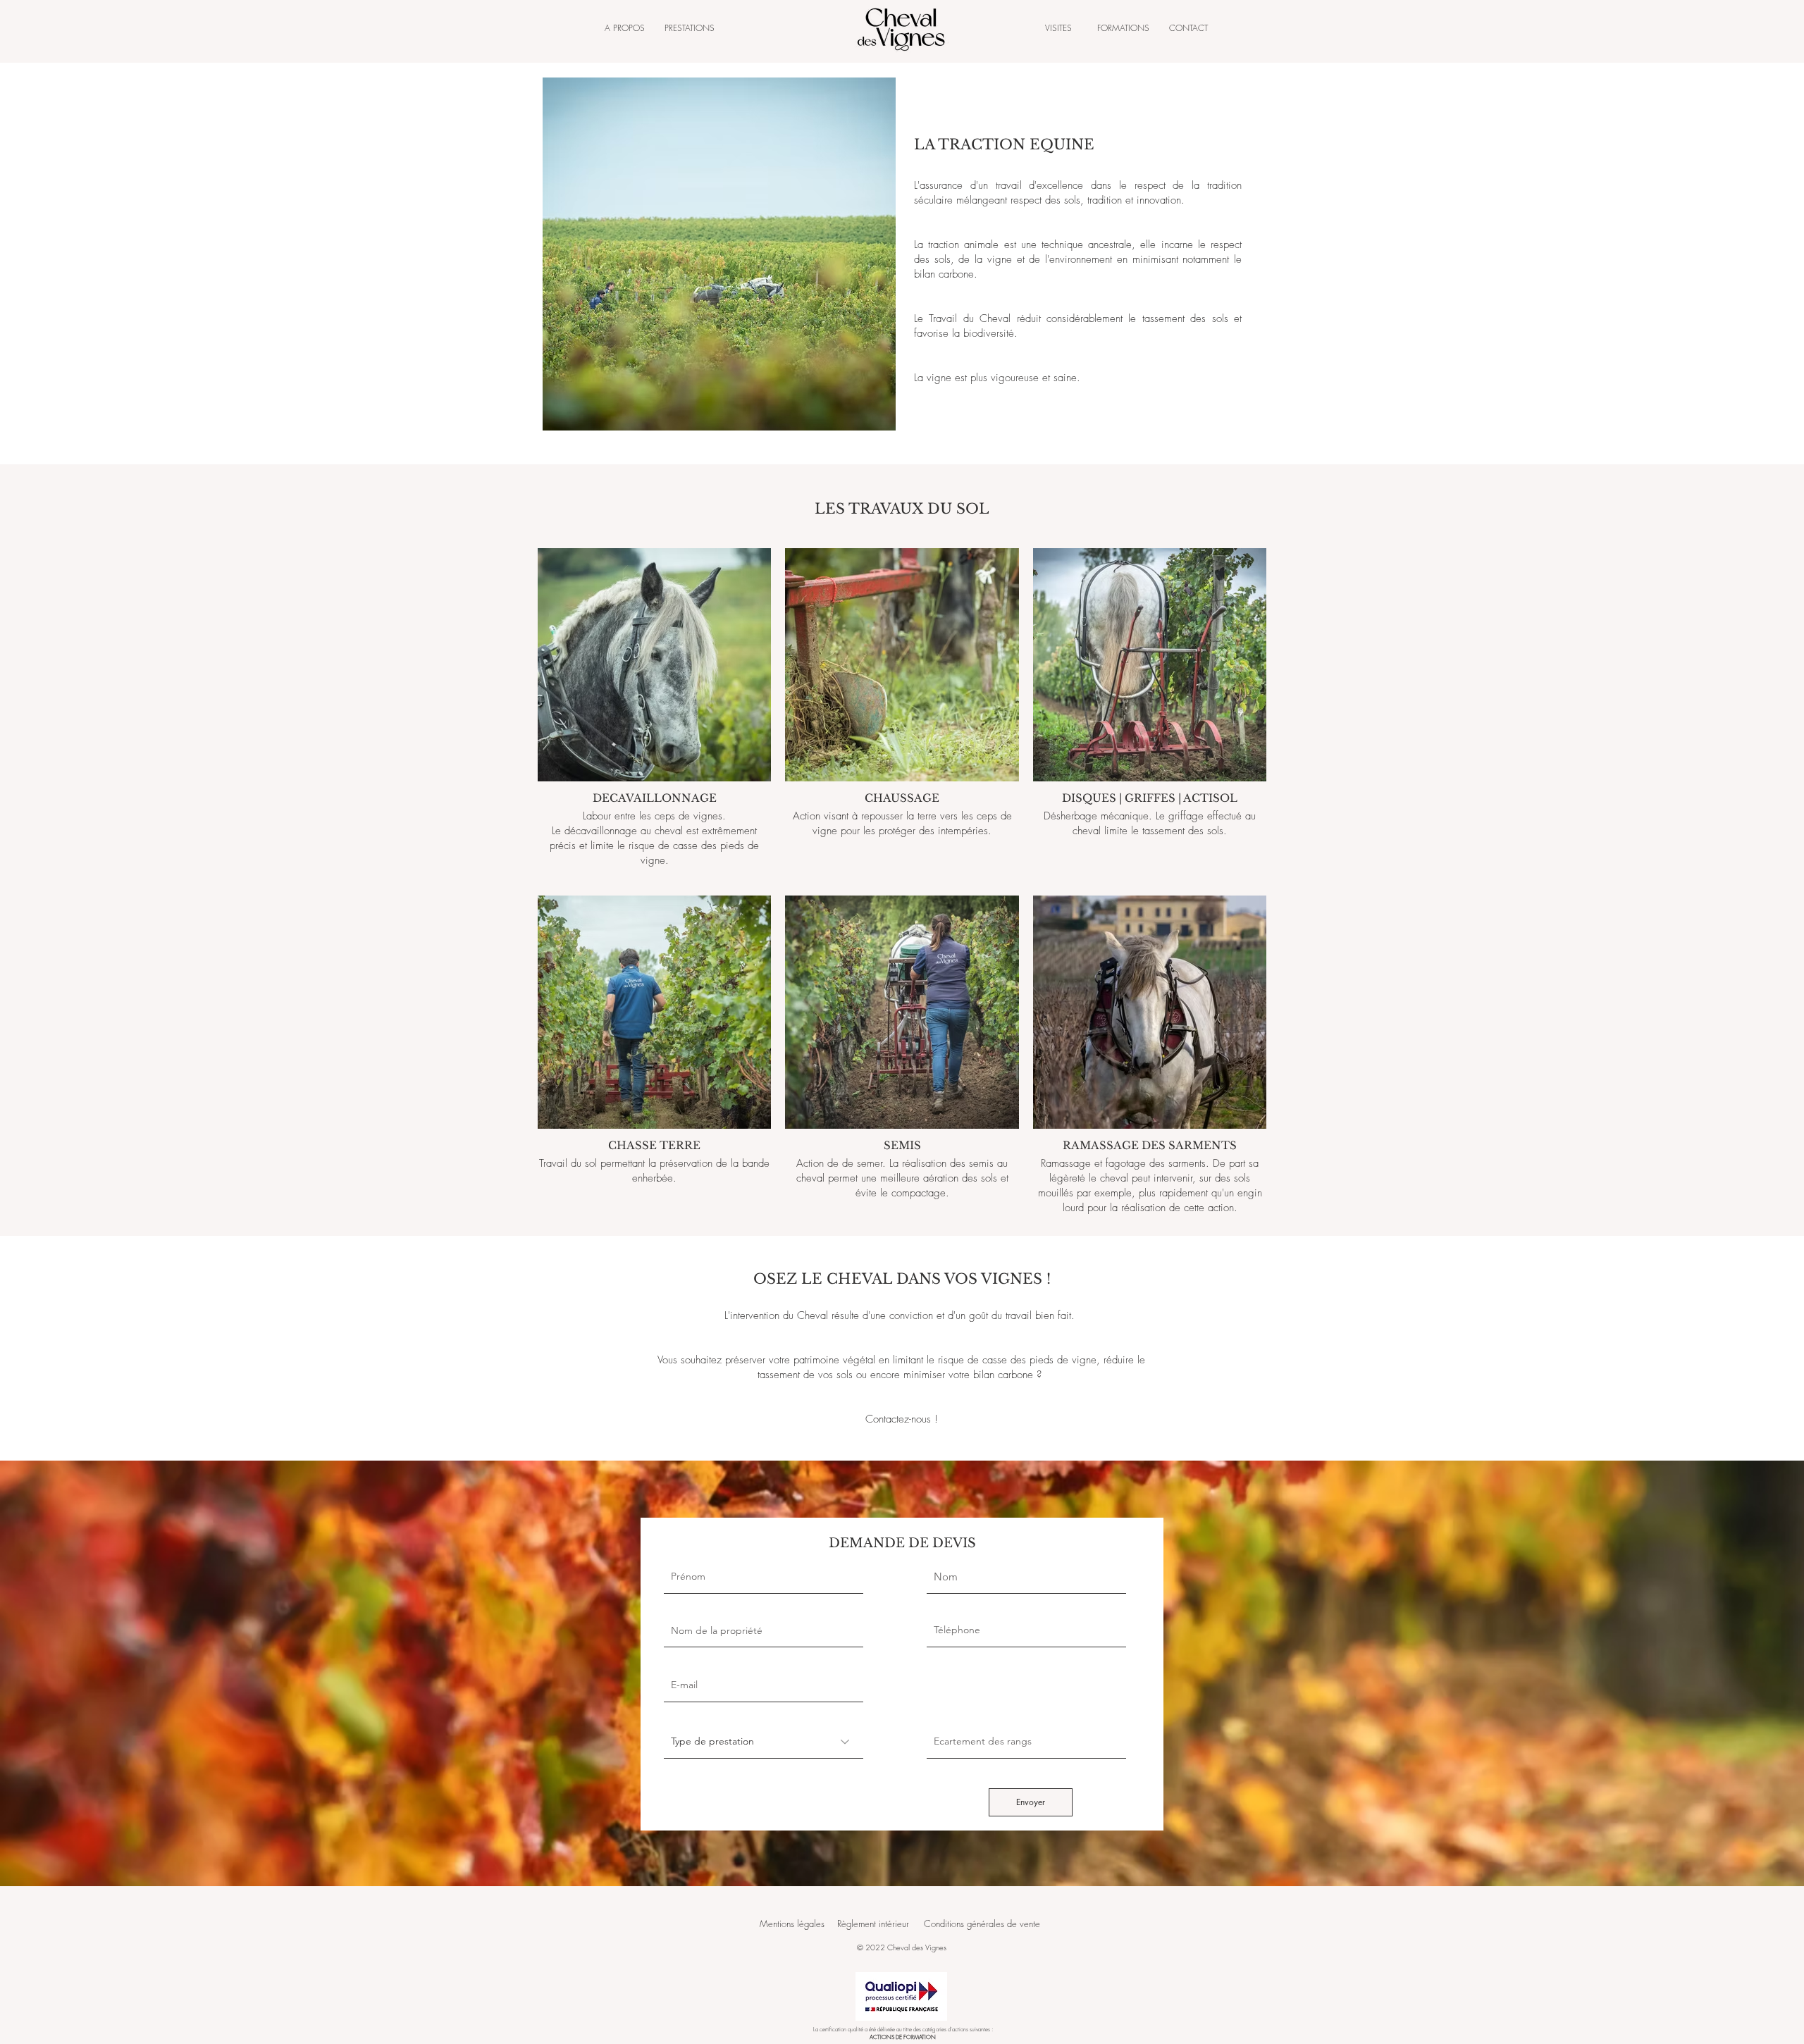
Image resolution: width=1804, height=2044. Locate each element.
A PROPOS (625, 28)
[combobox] (764, 1630)
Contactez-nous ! (902, 1419)
